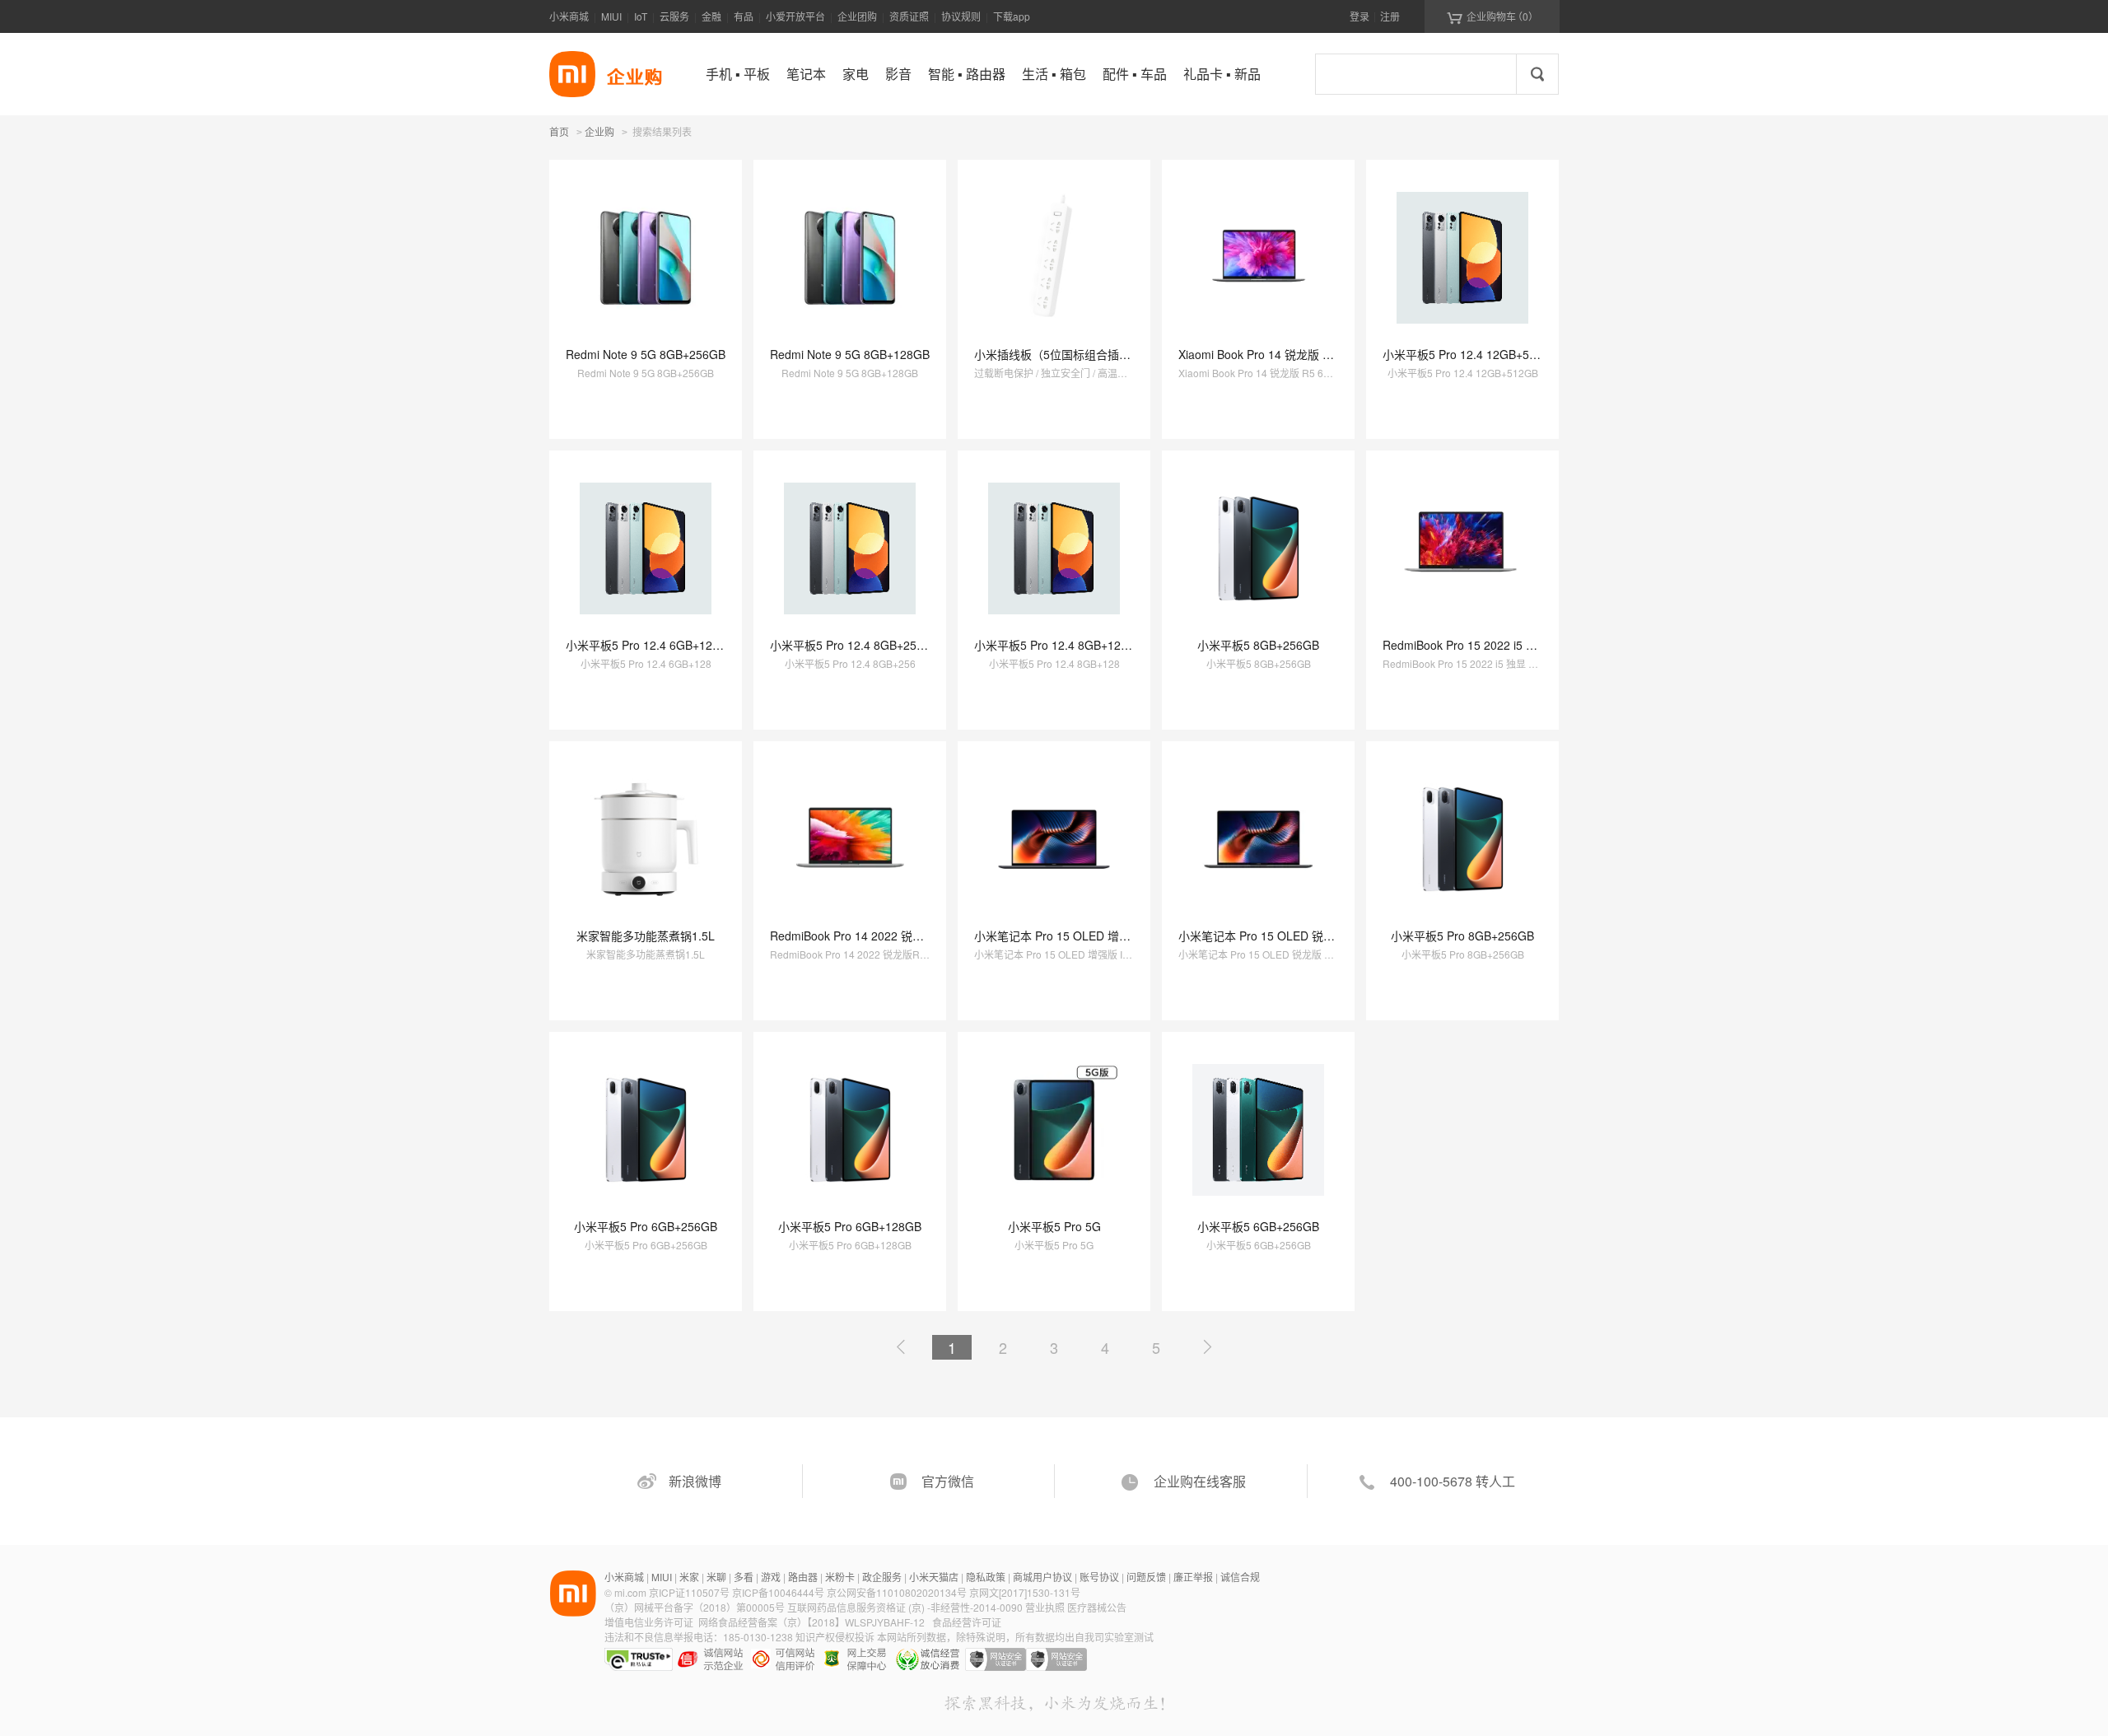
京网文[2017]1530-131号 (1025, 1592)
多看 (744, 1577)
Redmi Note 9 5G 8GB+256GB (646, 354)
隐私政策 (986, 1577)
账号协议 (1099, 1577)
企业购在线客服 (1200, 1481)
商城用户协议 (1042, 1577)
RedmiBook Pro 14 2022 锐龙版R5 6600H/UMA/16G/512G (922, 936)
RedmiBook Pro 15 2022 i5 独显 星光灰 (1485, 645)
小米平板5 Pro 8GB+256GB (1462, 936)
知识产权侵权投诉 (835, 1637)
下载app (1012, 16)
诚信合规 (1240, 1577)
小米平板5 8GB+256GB (1258, 645)
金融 (711, 16)
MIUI (611, 16)
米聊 (716, 1577)
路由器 (803, 1577)
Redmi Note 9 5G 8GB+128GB (850, 354)
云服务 (674, 16)
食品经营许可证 (967, 1622)
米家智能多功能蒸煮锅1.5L (646, 936)
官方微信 (948, 1481)
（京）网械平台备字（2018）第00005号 (696, 1607)
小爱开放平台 (795, 16)
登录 (1359, 16)
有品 (744, 16)
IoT (641, 16)
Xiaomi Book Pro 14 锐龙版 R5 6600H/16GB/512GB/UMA (1327, 354)
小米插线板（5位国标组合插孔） (1058, 354)
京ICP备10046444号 (778, 1592)
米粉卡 (840, 1577)
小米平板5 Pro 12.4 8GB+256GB (855, 645)
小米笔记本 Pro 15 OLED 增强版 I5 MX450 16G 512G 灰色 (1127, 936)
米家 (689, 1577)
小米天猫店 (934, 1577)
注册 (1390, 16)
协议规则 (961, 16)
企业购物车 (1492, 16)
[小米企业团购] (572, 74)
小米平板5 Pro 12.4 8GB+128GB (1059, 645)
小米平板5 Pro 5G (1054, 1226)
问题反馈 (1146, 1577)
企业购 (599, 133)
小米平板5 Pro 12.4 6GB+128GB (651, 645)
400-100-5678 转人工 (1453, 1481)
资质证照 (909, 16)
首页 (559, 131)
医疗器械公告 (1097, 1607)
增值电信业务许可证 (649, 1622)
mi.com (630, 1592)
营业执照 (1045, 1607)
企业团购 (857, 16)
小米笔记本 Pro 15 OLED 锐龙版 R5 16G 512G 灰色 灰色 (1327, 936)
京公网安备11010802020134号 (898, 1592)
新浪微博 (695, 1481)
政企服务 (882, 1577)
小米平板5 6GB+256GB (1258, 1226)
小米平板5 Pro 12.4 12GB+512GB (1471, 354)
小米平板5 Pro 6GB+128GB (850, 1226)
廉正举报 (1193, 1577)
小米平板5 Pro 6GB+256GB (646, 1226)
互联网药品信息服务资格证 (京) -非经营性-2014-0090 (906, 1607)
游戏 (771, 1577)
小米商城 (569, 16)
